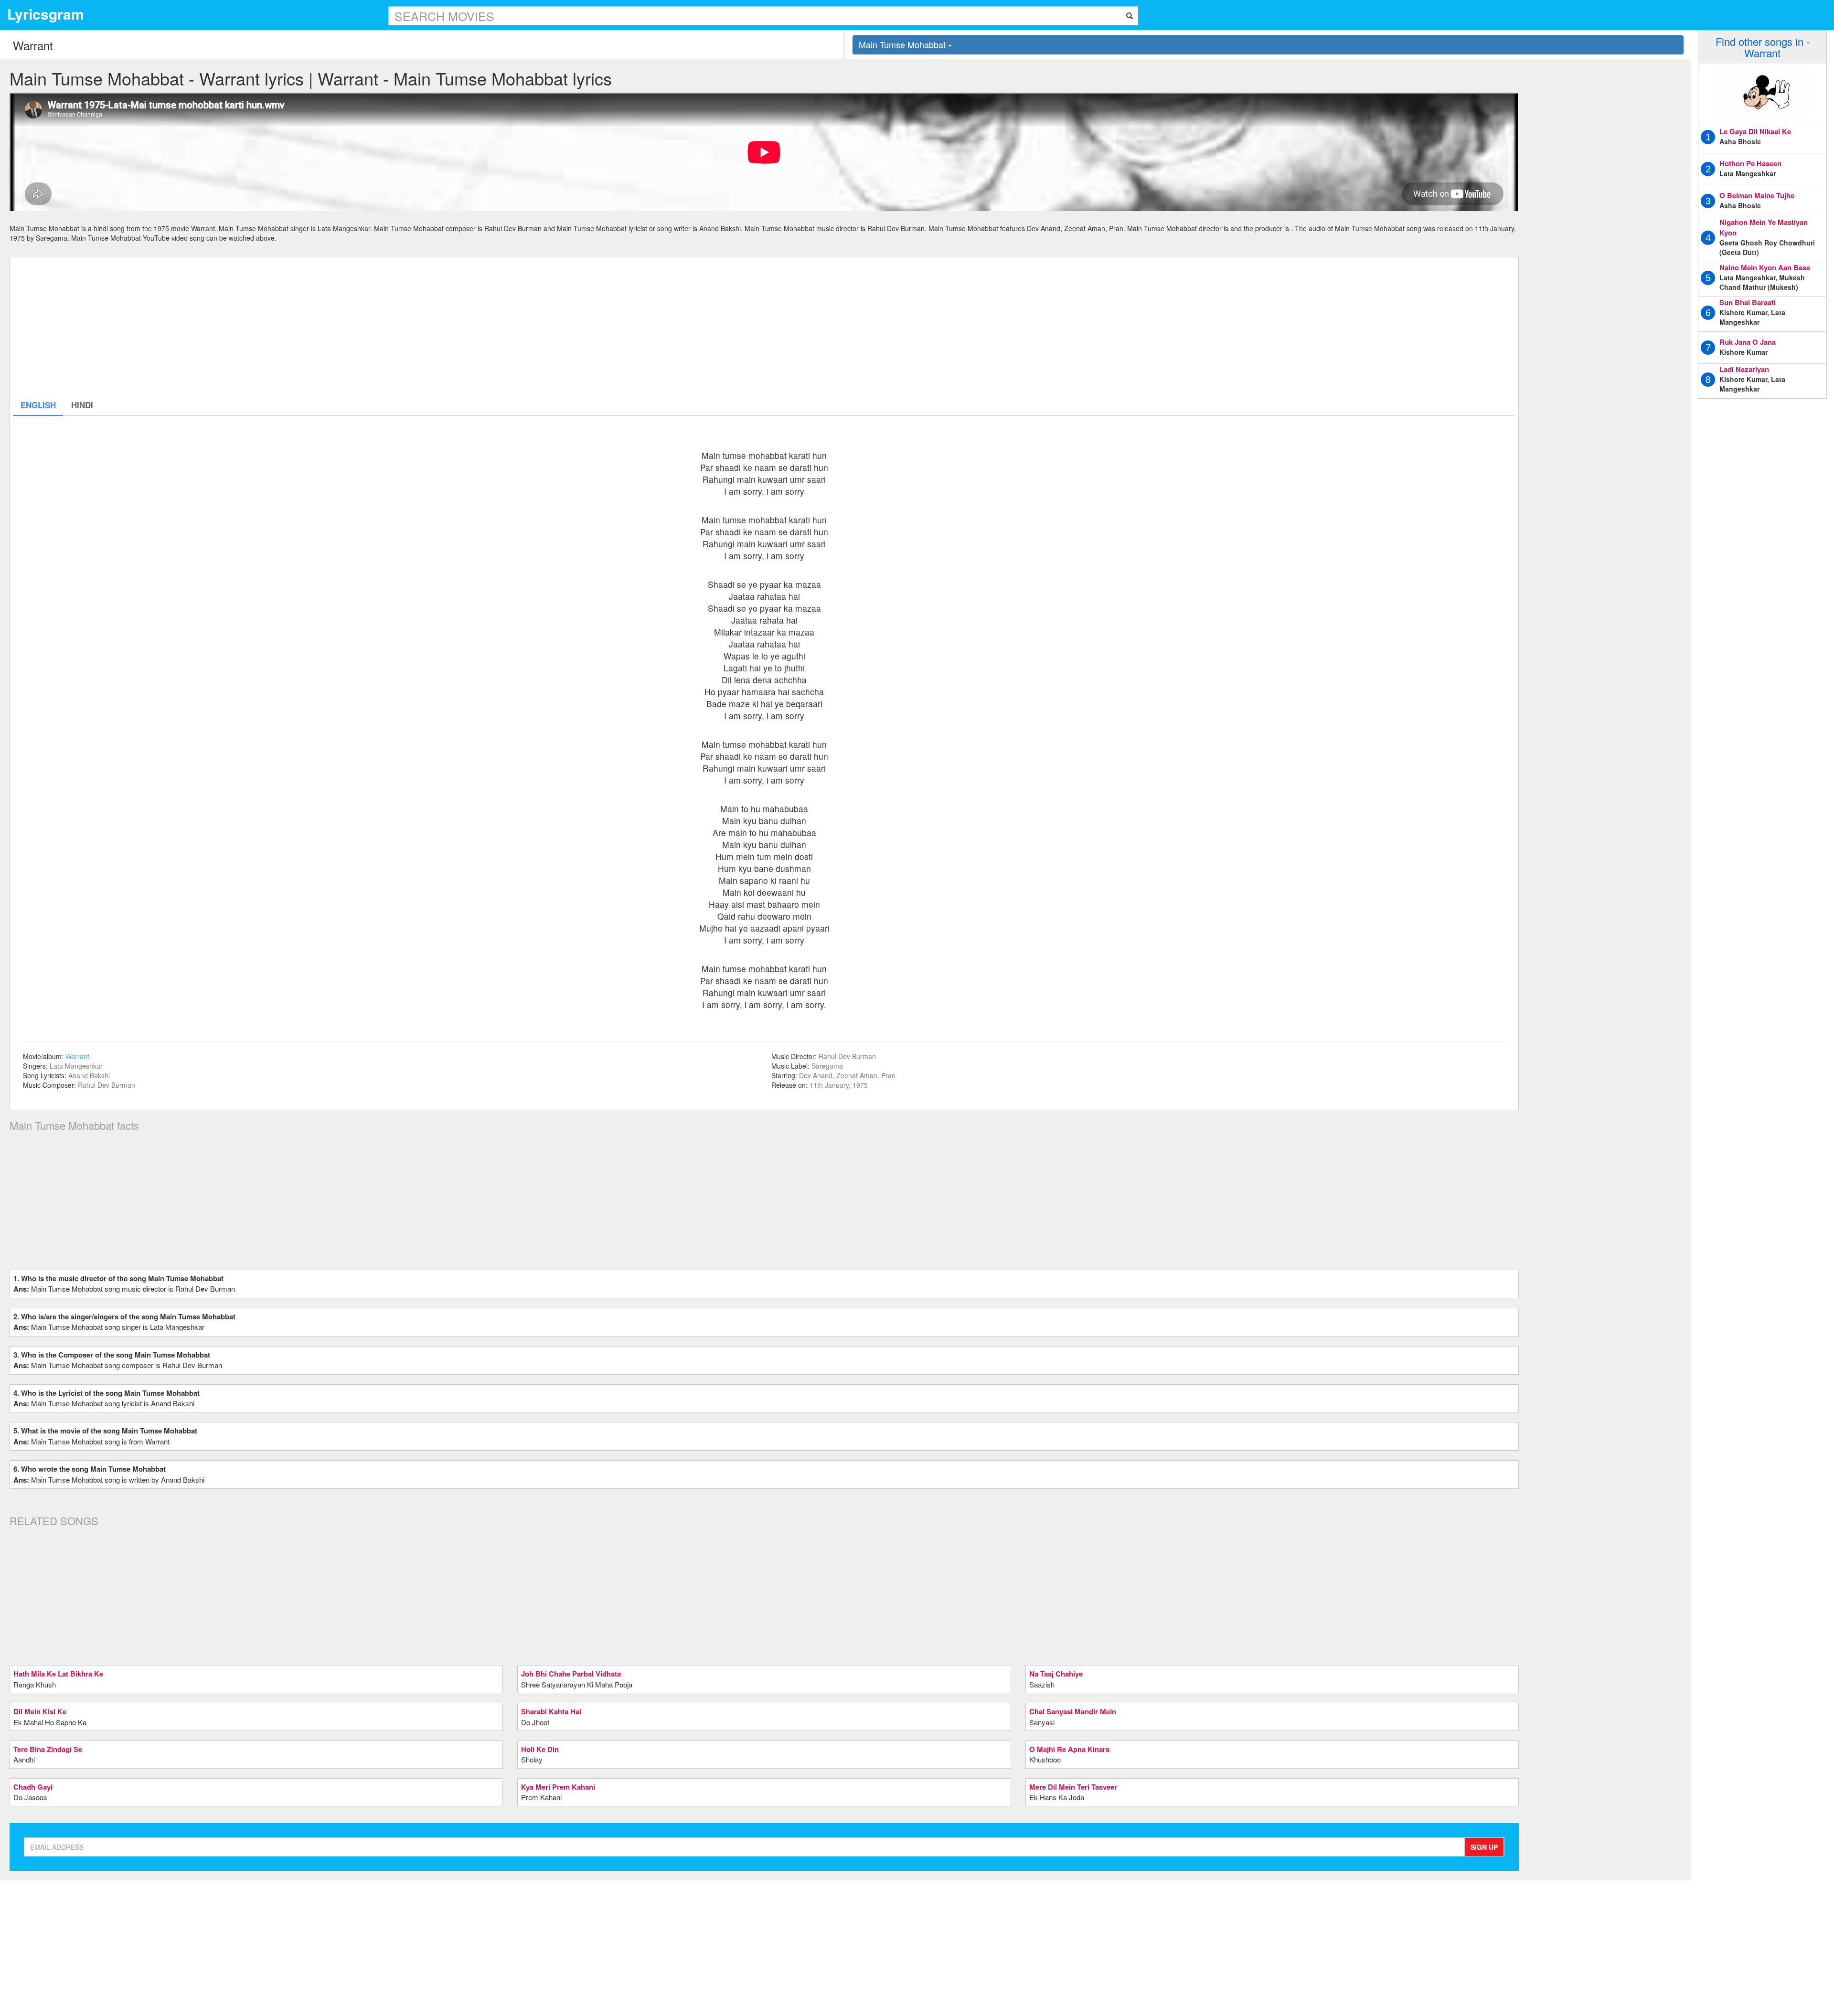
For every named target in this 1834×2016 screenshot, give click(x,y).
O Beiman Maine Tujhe (1757, 195)
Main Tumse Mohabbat (903, 44)
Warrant (77, 1056)
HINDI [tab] (82, 405)
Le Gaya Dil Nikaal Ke (1755, 131)
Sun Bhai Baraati (1748, 302)
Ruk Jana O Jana (1748, 342)
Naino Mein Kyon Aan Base (1765, 267)
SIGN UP (1484, 1847)
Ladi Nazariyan (1744, 369)
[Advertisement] (300, 328)
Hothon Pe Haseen (1750, 163)
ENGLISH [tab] (38, 405)
